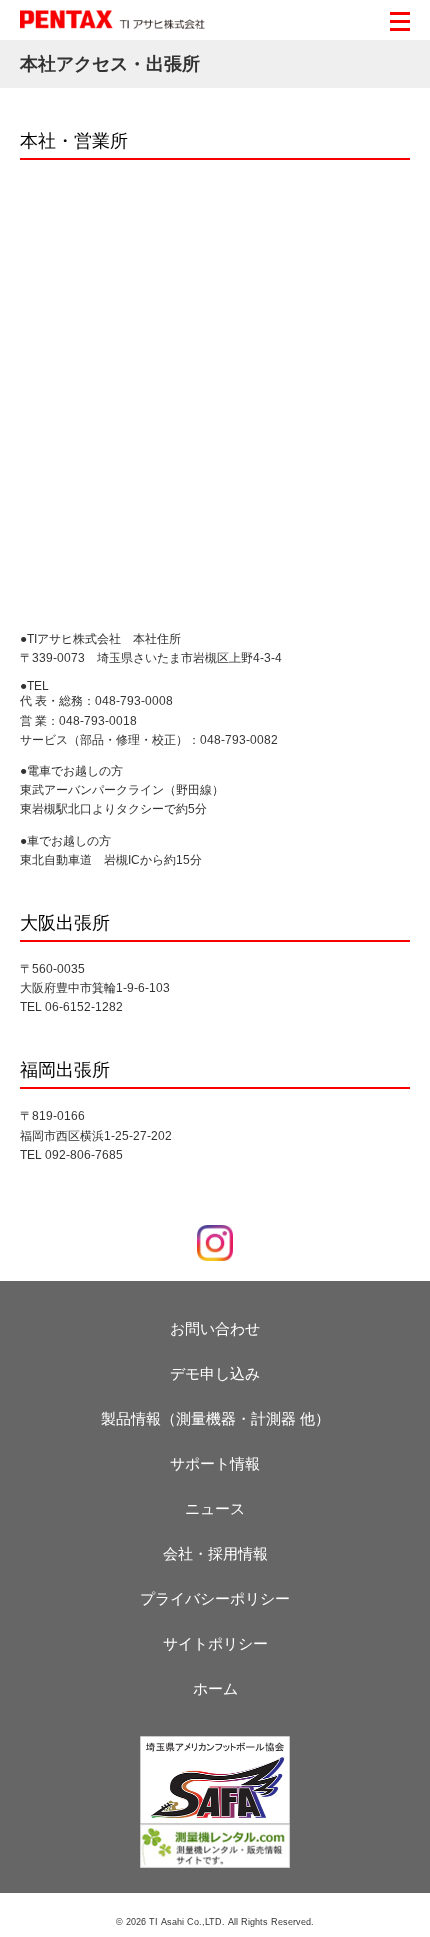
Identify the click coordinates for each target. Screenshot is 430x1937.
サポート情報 (215, 1463)
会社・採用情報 (215, 1553)
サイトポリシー (215, 1643)
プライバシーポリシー (215, 1598)
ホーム (215, 1688)
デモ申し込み (215, 1373)
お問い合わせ (215, 1328)
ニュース (215, 1508)
